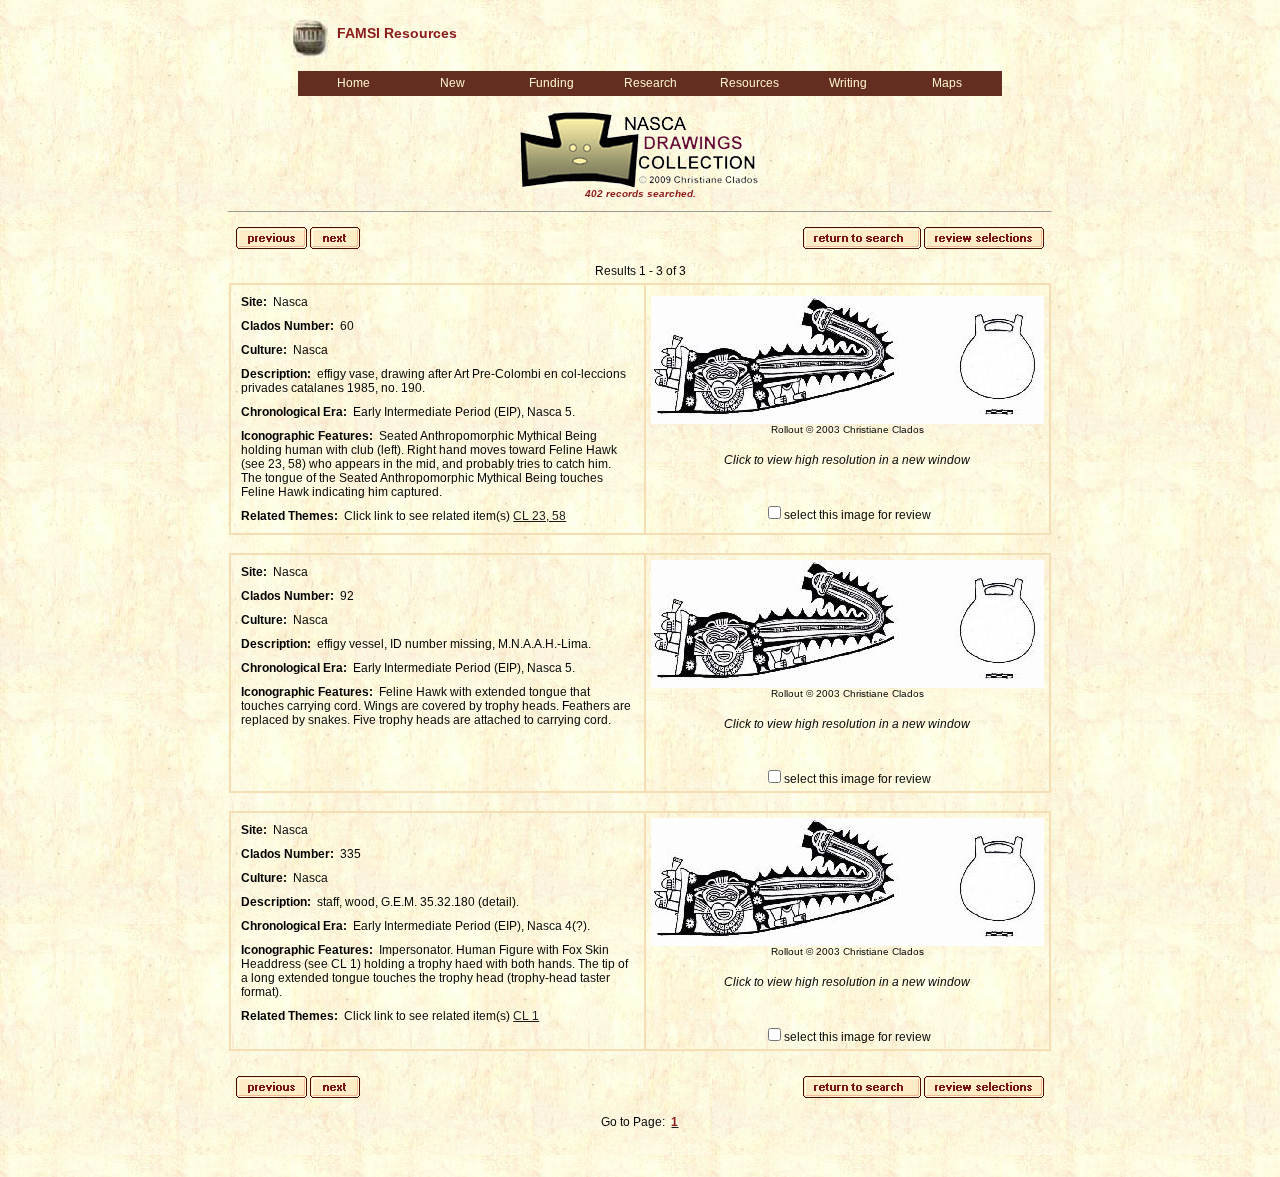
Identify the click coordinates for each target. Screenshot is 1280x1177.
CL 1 (526, 1016)
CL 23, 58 (539, 516)
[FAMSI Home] (309, 34)
